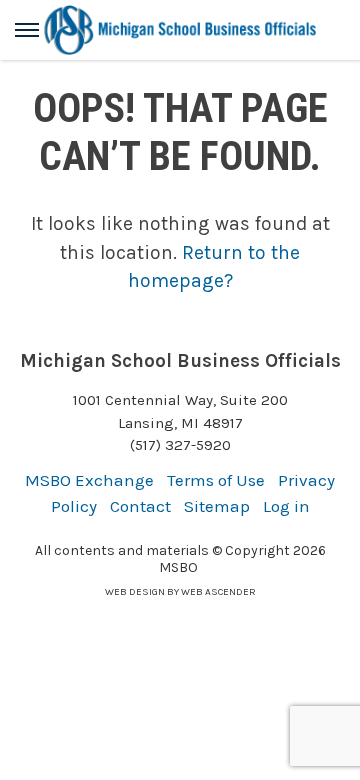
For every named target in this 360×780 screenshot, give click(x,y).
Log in (286, 506)
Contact (140, 506)
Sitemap (217, 506)
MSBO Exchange (89, 480)
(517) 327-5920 (180, 445)
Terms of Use (216, 480)
